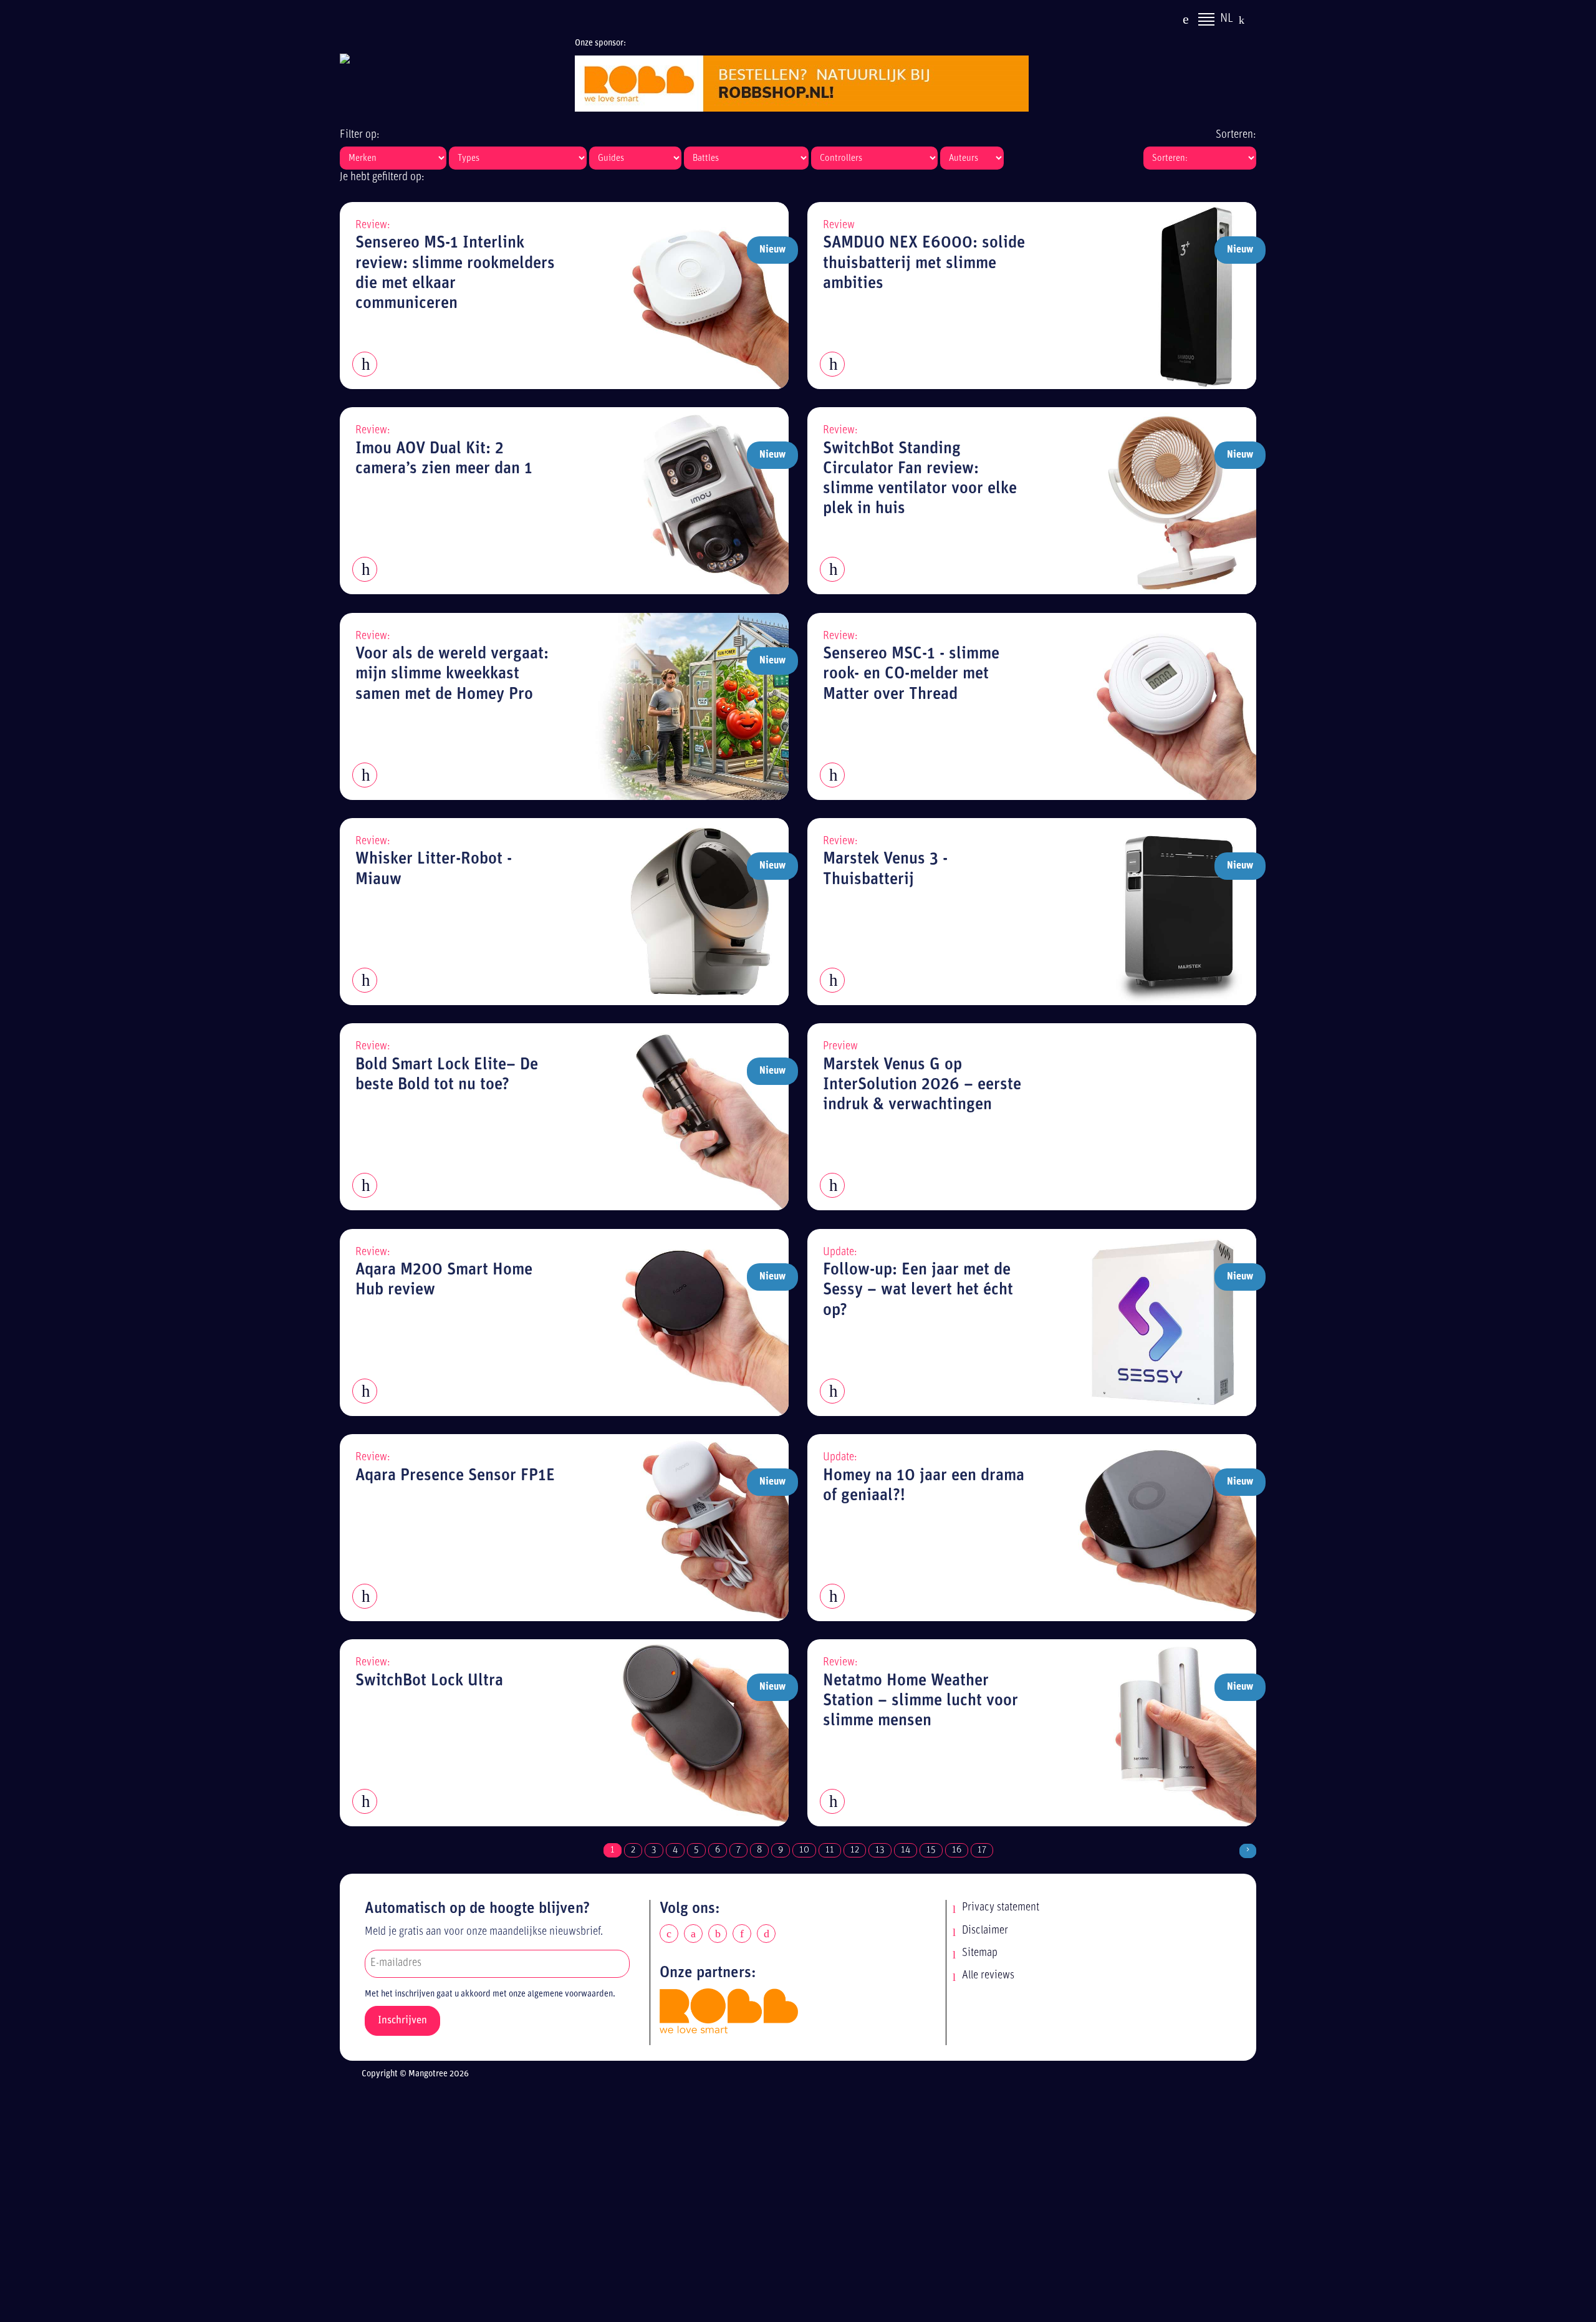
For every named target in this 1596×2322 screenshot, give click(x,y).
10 (804, 1850)
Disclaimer (985, 1931)
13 (880, 1850)
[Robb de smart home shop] (729, 2011)
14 (906, 1850)
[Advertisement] (809, 2204)
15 (931, 1850)
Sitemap (980, 1953)
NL (1227, 19)
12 (855, 1850)
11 (830, 1850)
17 (982, 1850)
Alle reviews (988, 1976)
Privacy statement (1001, 1908)
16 (957, 1850)
